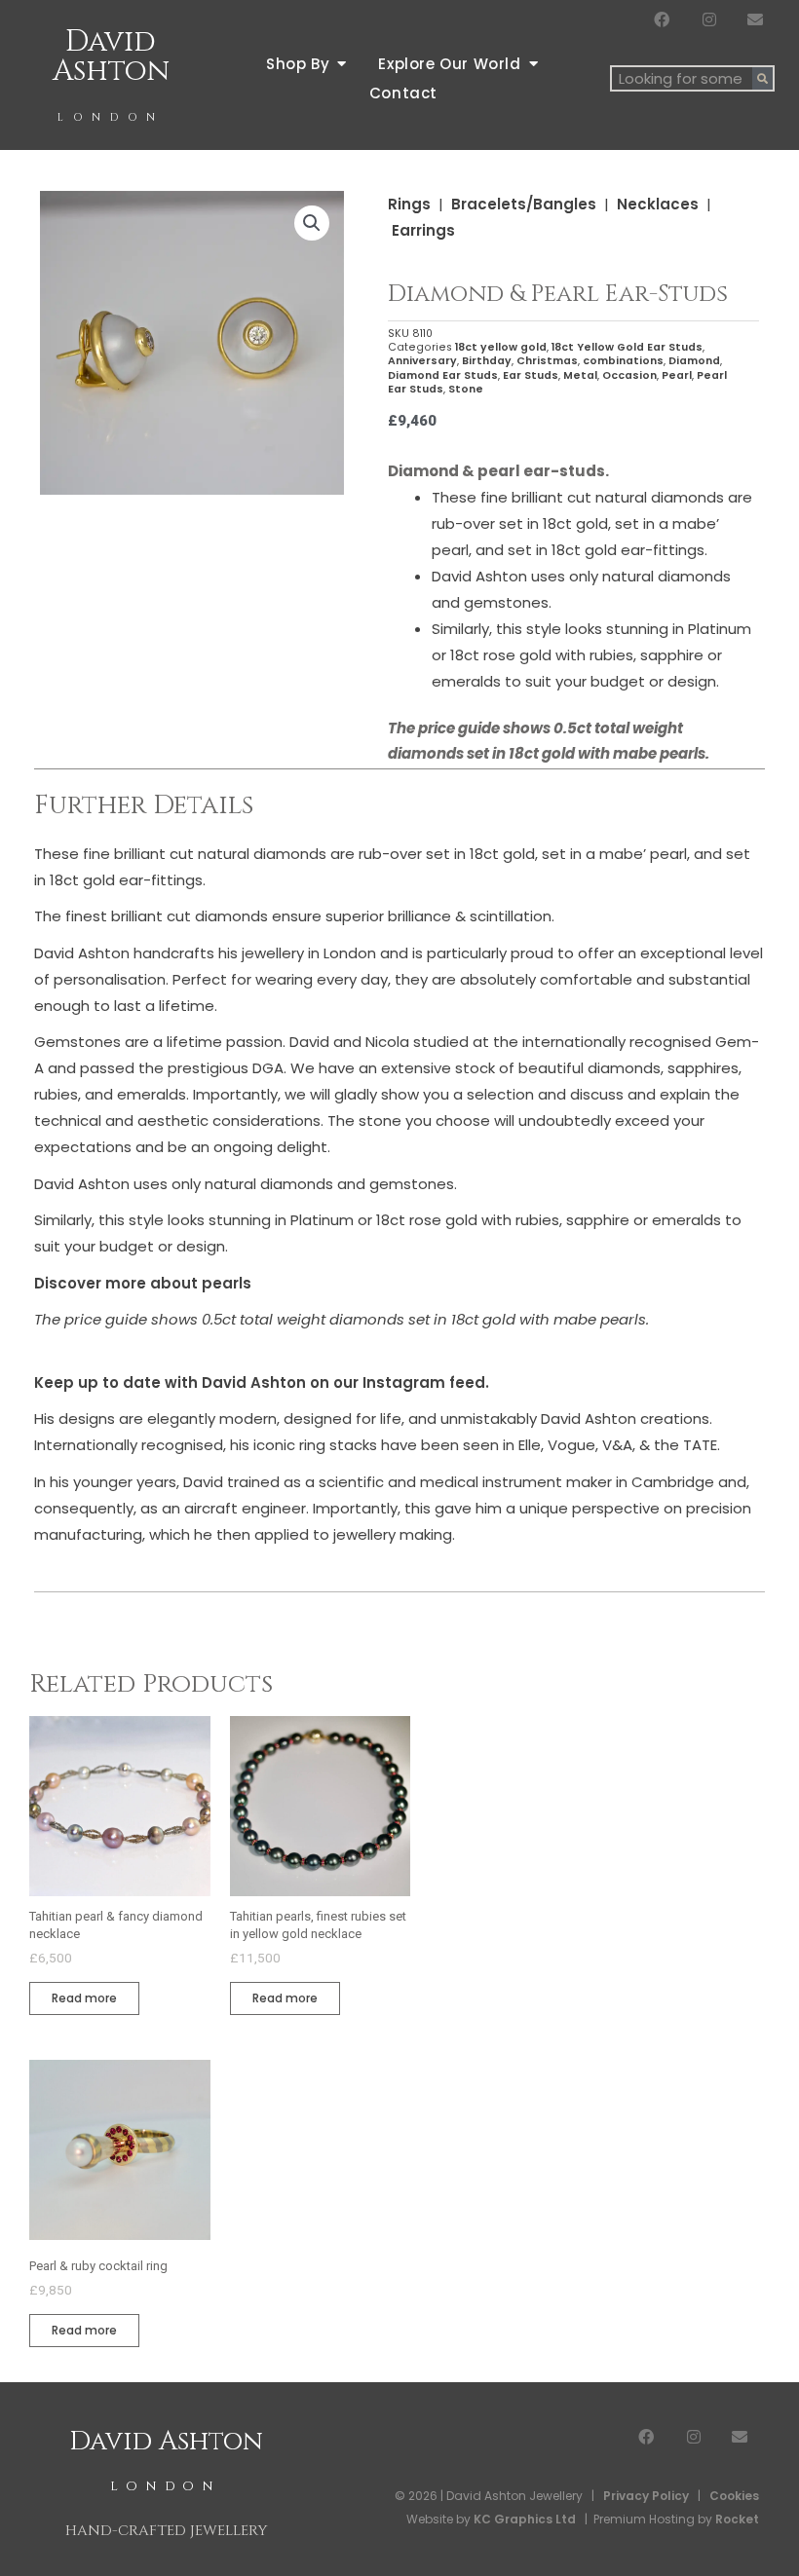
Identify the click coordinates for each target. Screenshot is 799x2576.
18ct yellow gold (501, 347)
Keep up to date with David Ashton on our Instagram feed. (262, 1382)
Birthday (487, 361)
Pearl (677, 375)
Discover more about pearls (143, 1283)
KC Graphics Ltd (523, 2519)
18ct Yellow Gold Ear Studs (627, 347)
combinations (623, 361)
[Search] (762, 78)
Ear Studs (531, 375)
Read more (84, 1998)
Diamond (694, 361)
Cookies (734, 2496)
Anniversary (422, 361)
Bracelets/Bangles (524, 204)
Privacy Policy (646, 2496)
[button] (312, 223)
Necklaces (658, 204)
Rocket (737, 2519)
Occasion (629, 375)
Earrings (423, 230)
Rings (409, 204)
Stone (466, 389)
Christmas (547, 361)
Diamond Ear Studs (443, 375)
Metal (580, 375)
